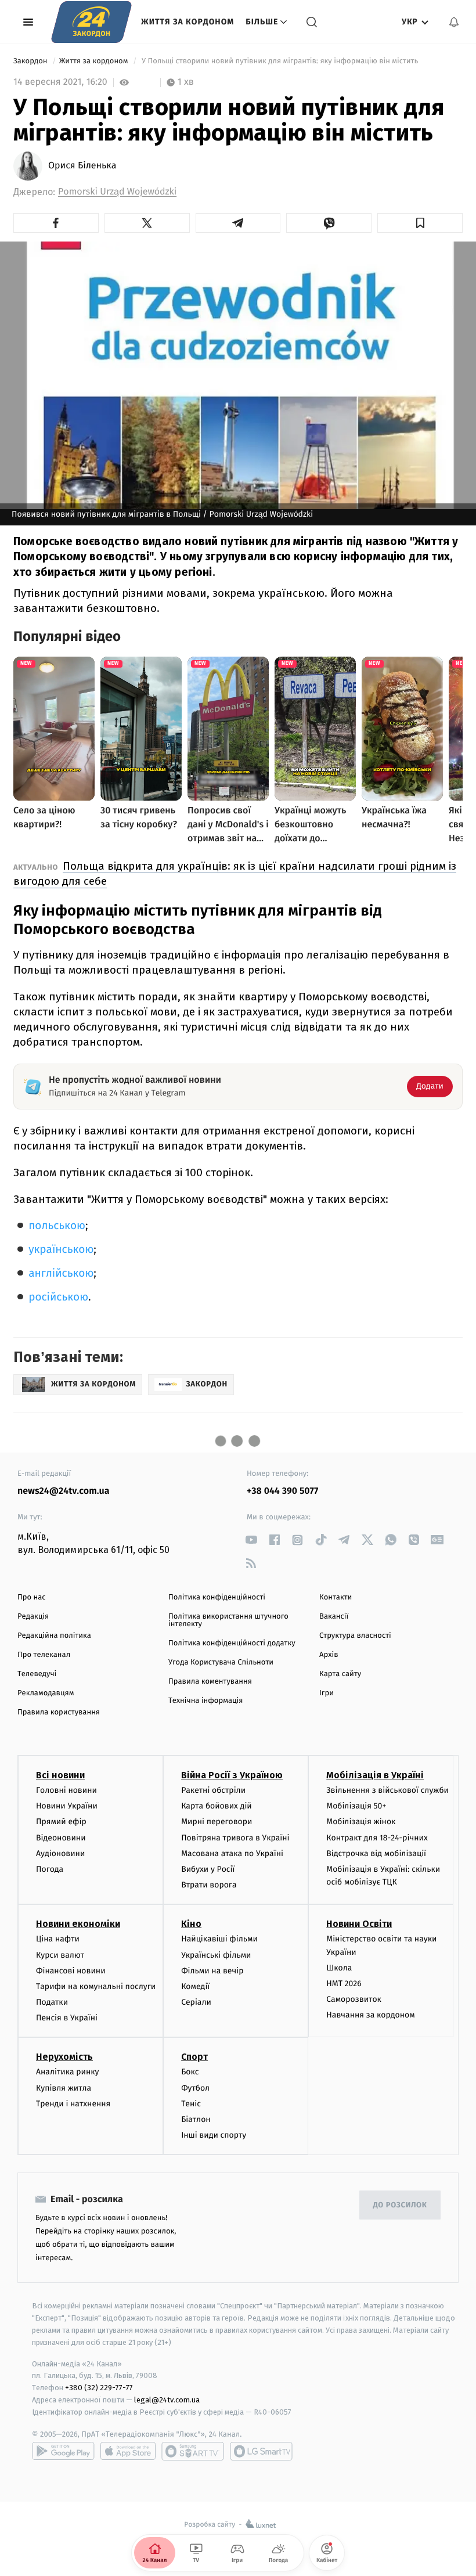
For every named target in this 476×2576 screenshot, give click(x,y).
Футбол (195, 2088)
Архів (329, 1655)
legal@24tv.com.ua (167, 2400)
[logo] (91, 22)
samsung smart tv (261, 2451)
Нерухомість (64, 2057)
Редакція (33, 1617)
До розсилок (400, 2205)
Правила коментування (210, 1682)
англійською (61, 1273)
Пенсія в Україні (67, 2018)
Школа (339, 1968)
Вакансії (334, 1617)
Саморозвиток (354, 1999)
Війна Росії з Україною (232, 1775)
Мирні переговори (217, 1822)
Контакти (336, 1597)
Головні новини (66, 1790)
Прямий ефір (61, 1822)
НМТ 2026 (344, 1984)
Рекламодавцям (46, 1693)
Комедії (195, 1986)
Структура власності (355, 1636)
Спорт (194, 2057)
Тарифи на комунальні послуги (96, 1986)
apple (128, 2451)
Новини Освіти (359, 1924)
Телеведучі (37, 1674)
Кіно (191, 1924)
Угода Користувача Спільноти (221, 1662)
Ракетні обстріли (213, 1790)
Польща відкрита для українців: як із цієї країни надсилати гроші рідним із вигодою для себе (235, 873)
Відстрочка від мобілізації (376, 1853)
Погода (50, 1869)
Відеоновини (61, 1838)
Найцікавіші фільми (219, 1939)
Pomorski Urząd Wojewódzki (117, 192)
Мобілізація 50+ (356, 1806)
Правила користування (59, 1712)
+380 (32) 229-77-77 (99, 2388)
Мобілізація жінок (361, 1822)
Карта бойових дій (217, 1806)
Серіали (196, 2002)
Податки (52, 2002)
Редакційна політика (54, 1636)
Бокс (190, 2072)
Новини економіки (78, 1924)
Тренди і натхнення (73, 2104)
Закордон (31, 61)
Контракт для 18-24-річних (377, 1838)
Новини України (67, 1806)
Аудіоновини (60, 1853)
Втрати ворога (209, 1885)
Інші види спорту (214, 2135)
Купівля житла (64, 2088)
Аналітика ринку (67, 2072)
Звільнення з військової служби (387, 1790)
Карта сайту (340, 1674)
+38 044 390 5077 (282, 1491)
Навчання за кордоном (370, 2015)
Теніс (191, 2104)
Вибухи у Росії (208, 1869)
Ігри (327, 1693)
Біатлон (196, 2119)
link (251, 1540)
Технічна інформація (205, 1701)
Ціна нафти (58, 1939)
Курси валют (60, 1955)
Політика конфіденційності (217, 1597)
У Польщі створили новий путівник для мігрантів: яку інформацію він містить (281, 61)
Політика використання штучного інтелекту (228, 1620)
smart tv (193, 2451)
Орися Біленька (82, 166)
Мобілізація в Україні (375, 1775)
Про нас (32, 1597)
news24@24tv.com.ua (64, 1491)
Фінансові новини (71, 1971)
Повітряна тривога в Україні (235, 1838)
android (63, 2451)
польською (57, 1226)
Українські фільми (216, 1955)
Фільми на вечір (212, 1971)
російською (58, 1297)
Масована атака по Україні (232, 1853)
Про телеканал (44, 1655)
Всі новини (60, 1775)
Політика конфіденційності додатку (232, 1643)
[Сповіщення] (454, 22)
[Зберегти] (420, 223)
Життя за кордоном (187, 22)
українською (61, 1250)
